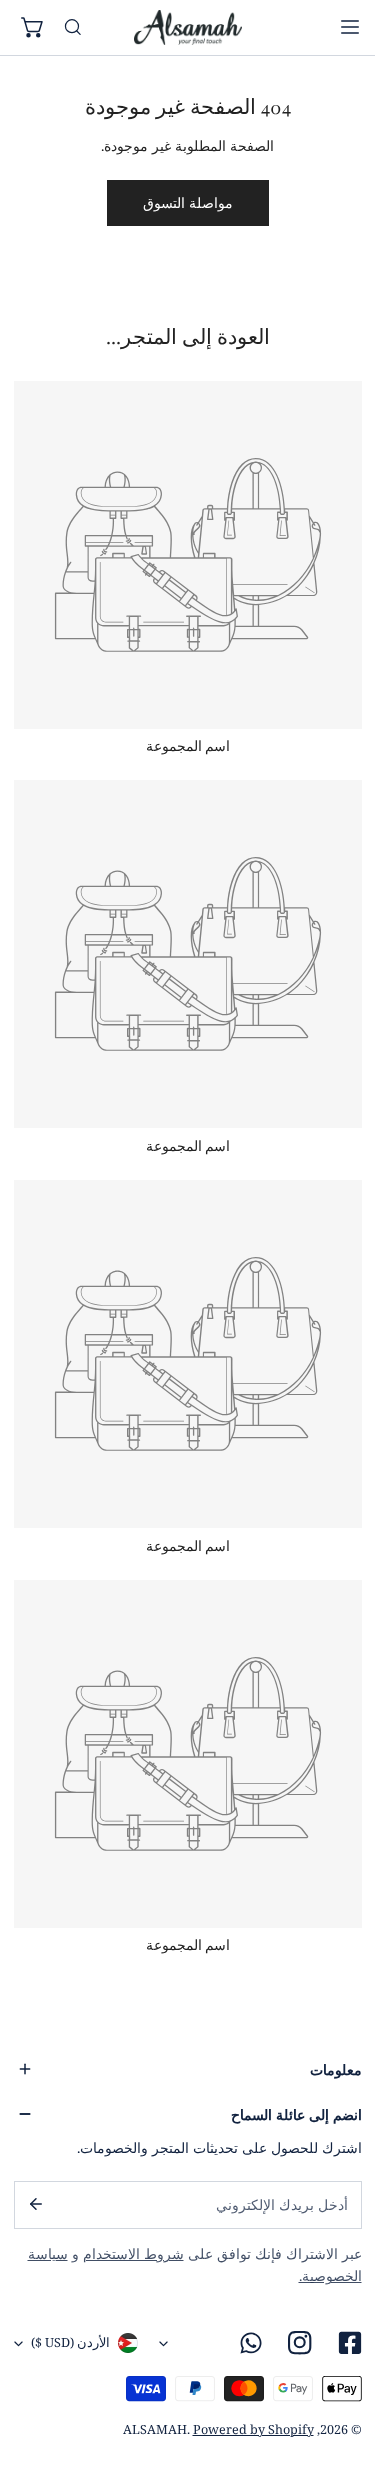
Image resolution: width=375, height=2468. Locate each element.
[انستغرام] (300, 2343)
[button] (34, 28)
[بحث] (73, 28)
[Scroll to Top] (341, 2364)
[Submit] (34, 2204)
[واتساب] (251, 2343)
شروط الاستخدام (133, 2254)
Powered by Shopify (253, 2429)
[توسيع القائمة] (350, 27)
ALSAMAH (155, 2429)
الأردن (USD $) (70, 2342)
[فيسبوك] (349, 2343)
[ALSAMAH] (188, 27)
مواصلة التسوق (188, 203)
